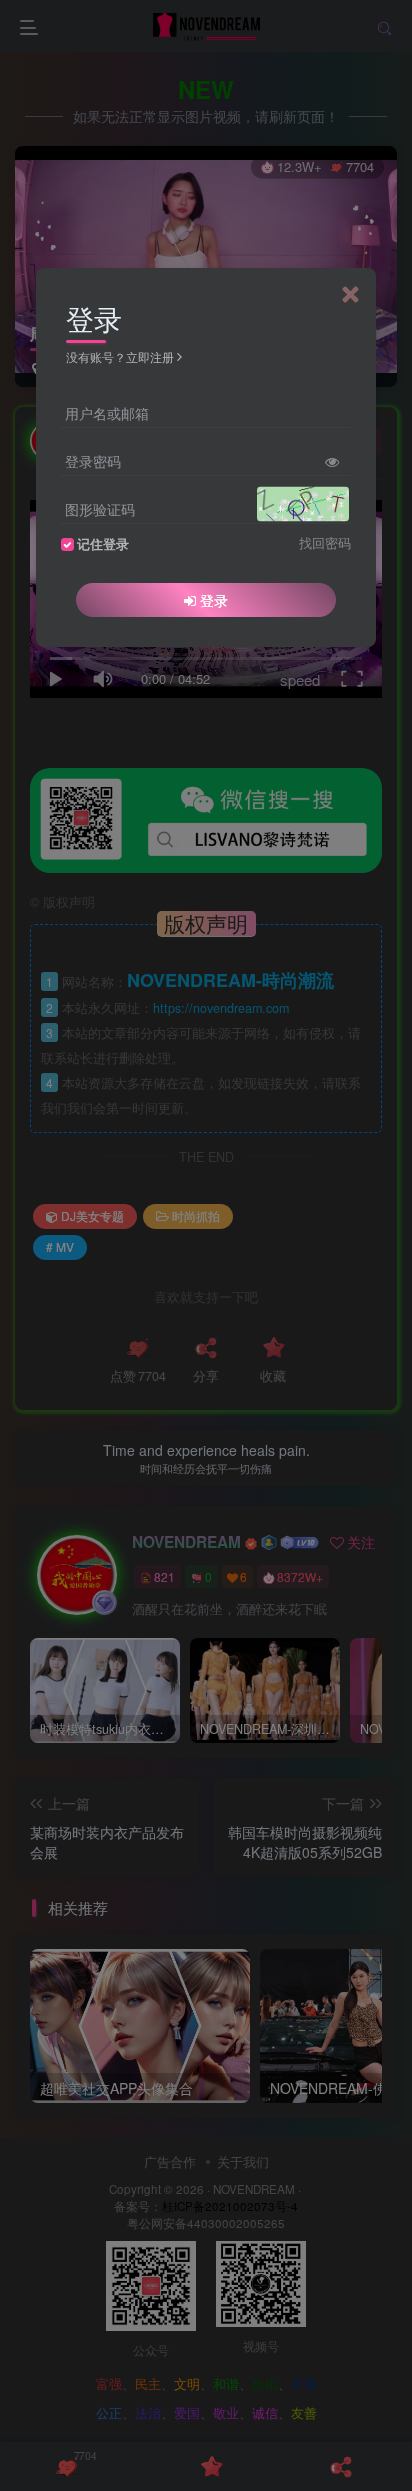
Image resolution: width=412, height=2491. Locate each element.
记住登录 (103, 544)
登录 (214, 600)
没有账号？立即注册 (120, 356)
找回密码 (325, 543)
